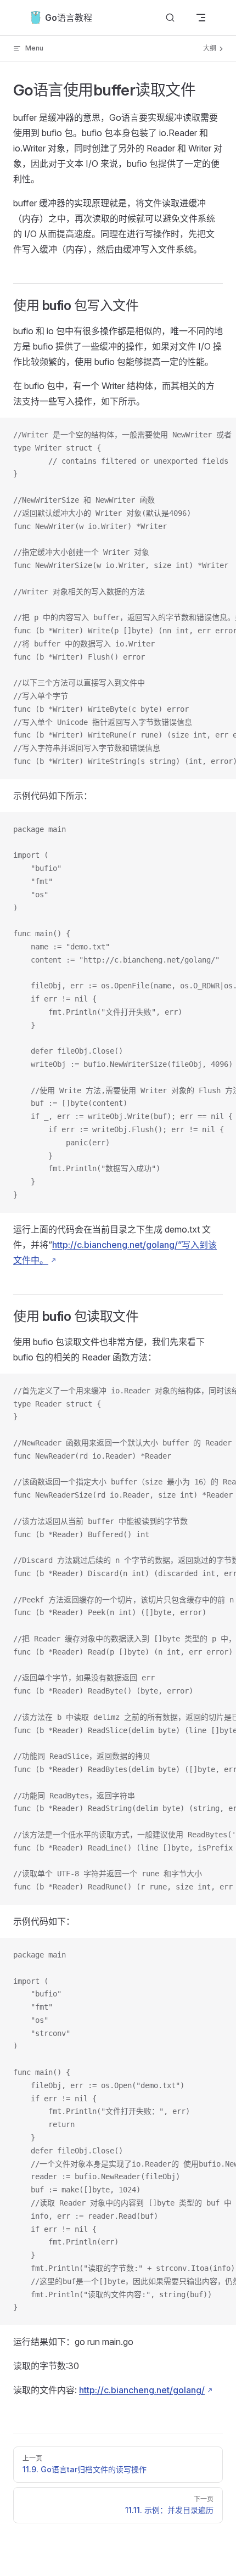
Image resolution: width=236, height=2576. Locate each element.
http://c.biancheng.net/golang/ (142, 2390)
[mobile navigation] (201, 18)
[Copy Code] (218, 435)
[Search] (170, 18)
